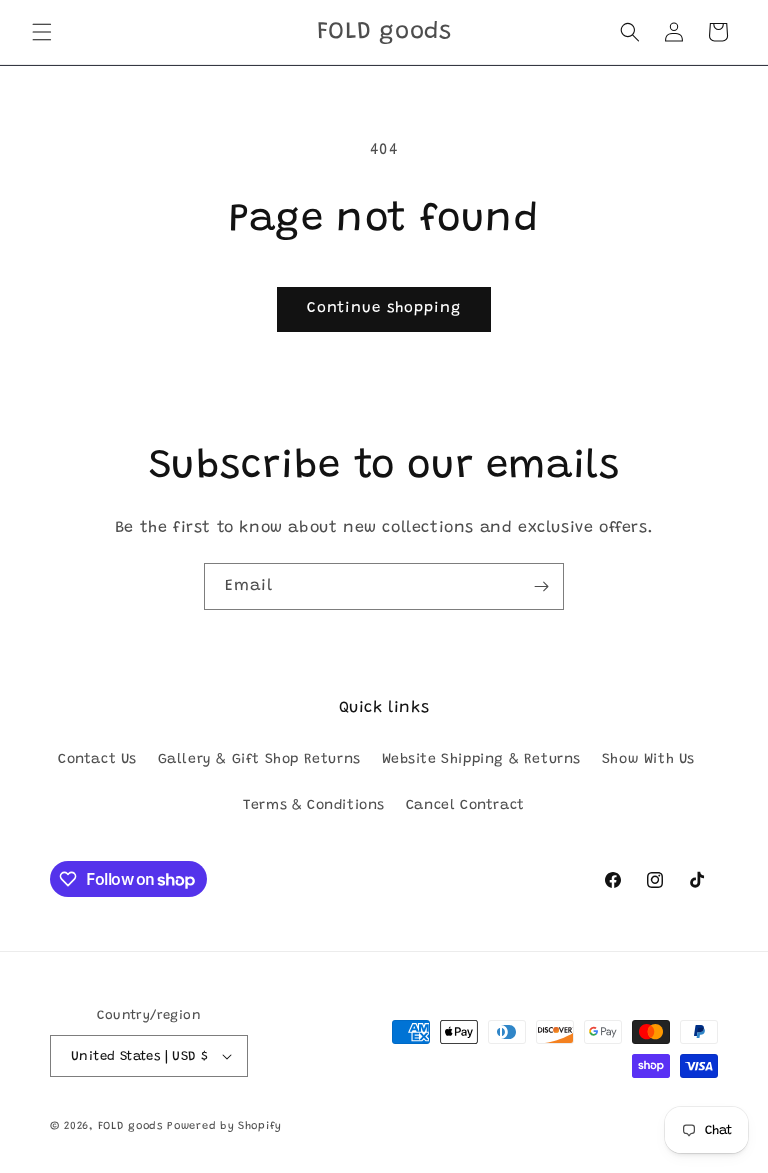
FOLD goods (130, 1126)
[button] (42, 32)
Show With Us (648, 760)
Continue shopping (384, 308)
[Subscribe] (541, 586)
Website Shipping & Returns (482, 760)
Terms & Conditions (314, 806)
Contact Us (97, 760)
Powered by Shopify (224, 1126)
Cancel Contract (465, 806)
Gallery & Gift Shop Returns (259, 760)
